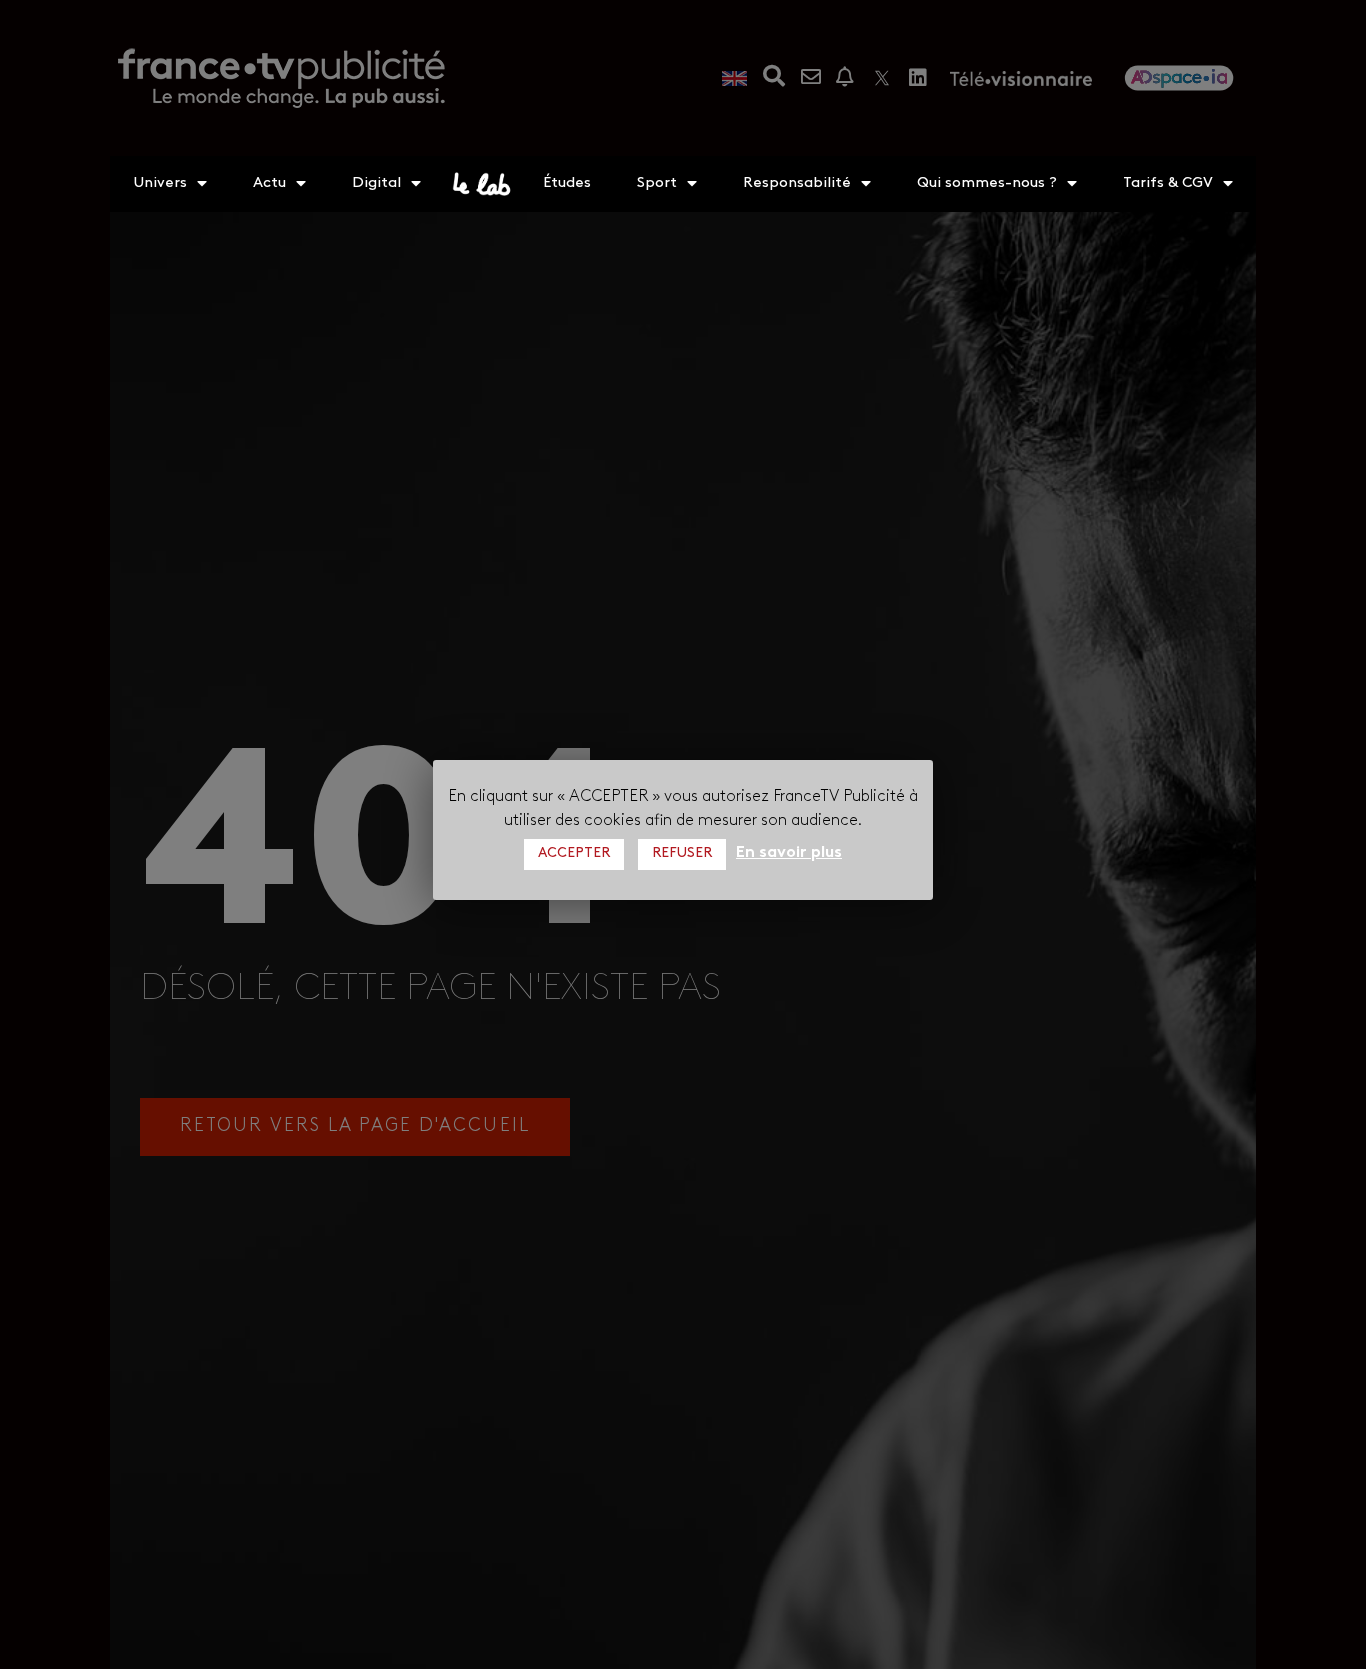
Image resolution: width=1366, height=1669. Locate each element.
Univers (160, 183)
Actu (269, 183)
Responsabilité (797, 183)
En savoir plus (789, 852)
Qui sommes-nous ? (987, 183)
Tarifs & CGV (1168, 183)
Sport (657, 183)
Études (567, 183)
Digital (376, 183)
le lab (482, 184)
